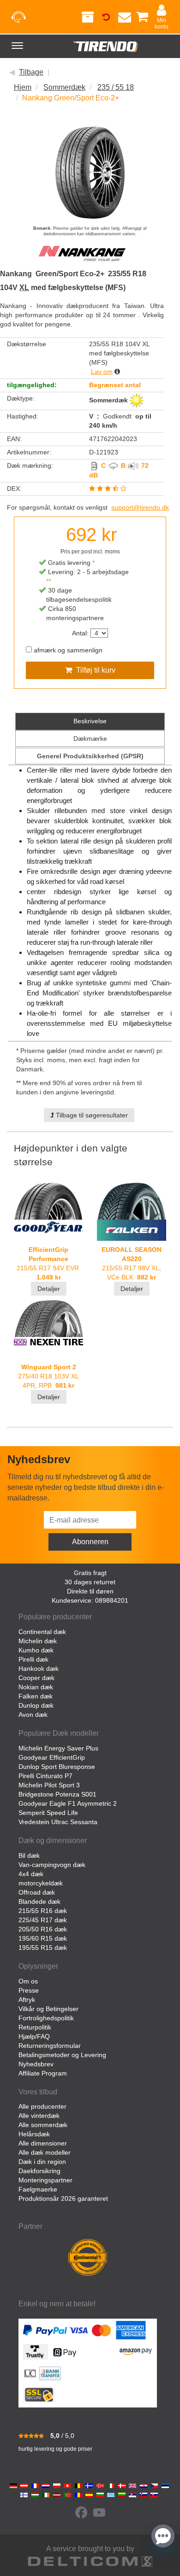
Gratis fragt (90, 1573)
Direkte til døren (90, 1591)
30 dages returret (90, 1582)
